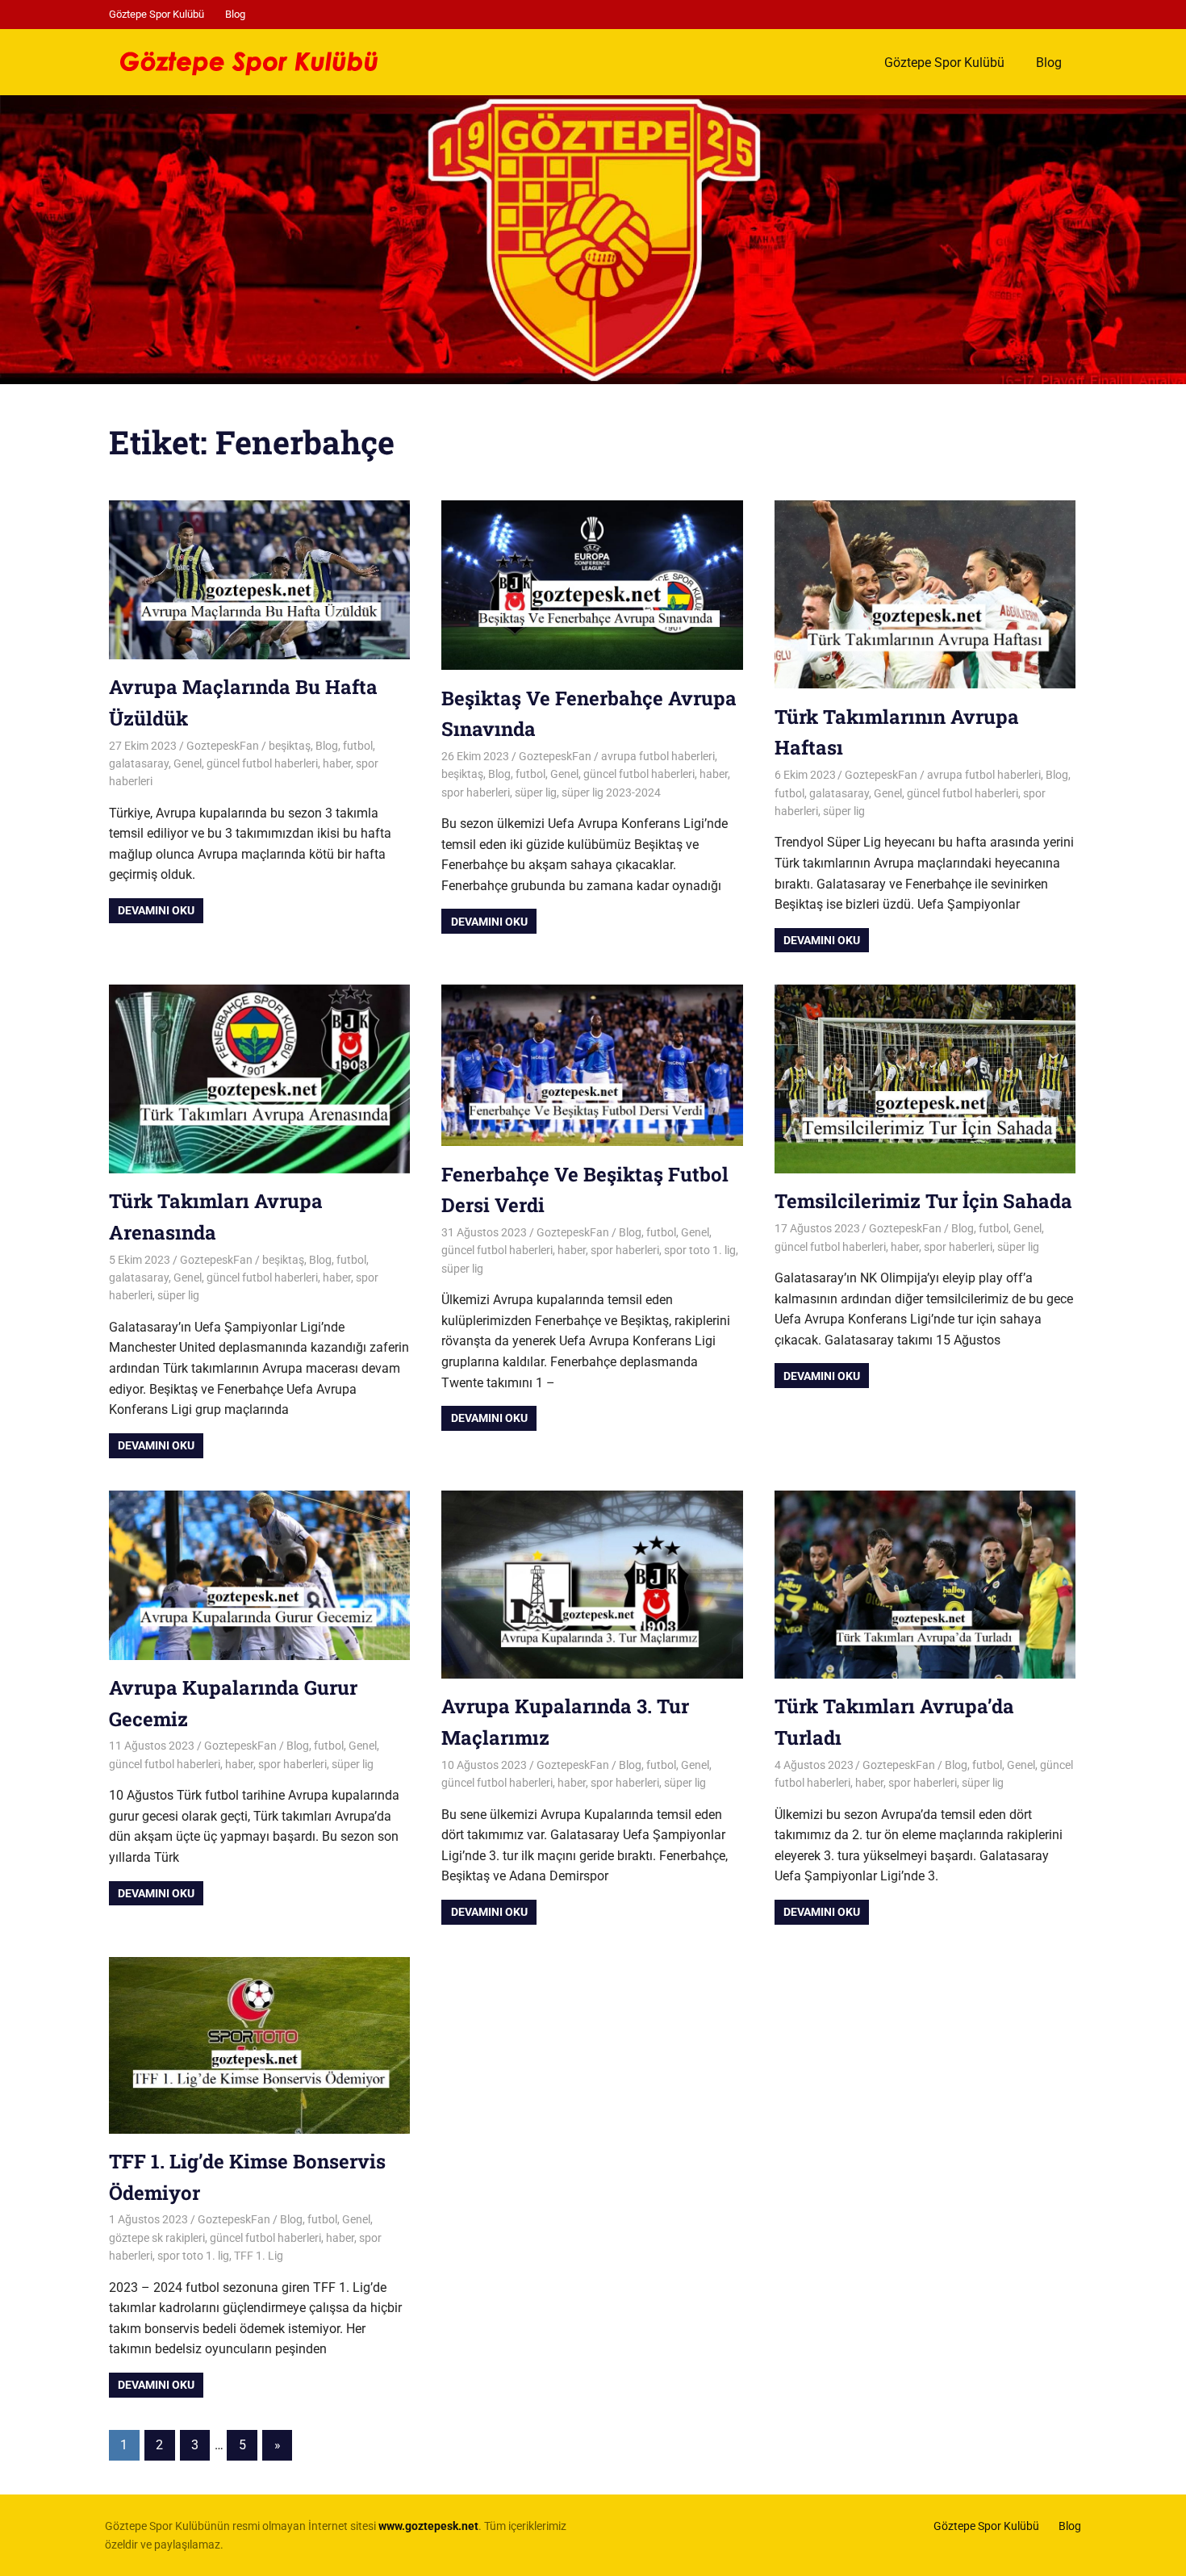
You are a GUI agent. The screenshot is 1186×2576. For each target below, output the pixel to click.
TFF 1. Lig (259, 2256)
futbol (358, 746)
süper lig (536, 792)
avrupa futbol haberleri (658, 756)
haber (337, 763)
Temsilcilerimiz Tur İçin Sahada (923, 1201)
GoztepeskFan (223, 746)
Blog (235, 14)
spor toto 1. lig (700, 1250)
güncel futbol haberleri (262, 763)
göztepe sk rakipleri (157, 2238)
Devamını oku (156, 910)
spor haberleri (476, 792)
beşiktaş (290, 746)
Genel (188, 763)
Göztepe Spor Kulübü (157, 14)
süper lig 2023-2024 (611, 792)
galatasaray (139, 763)
